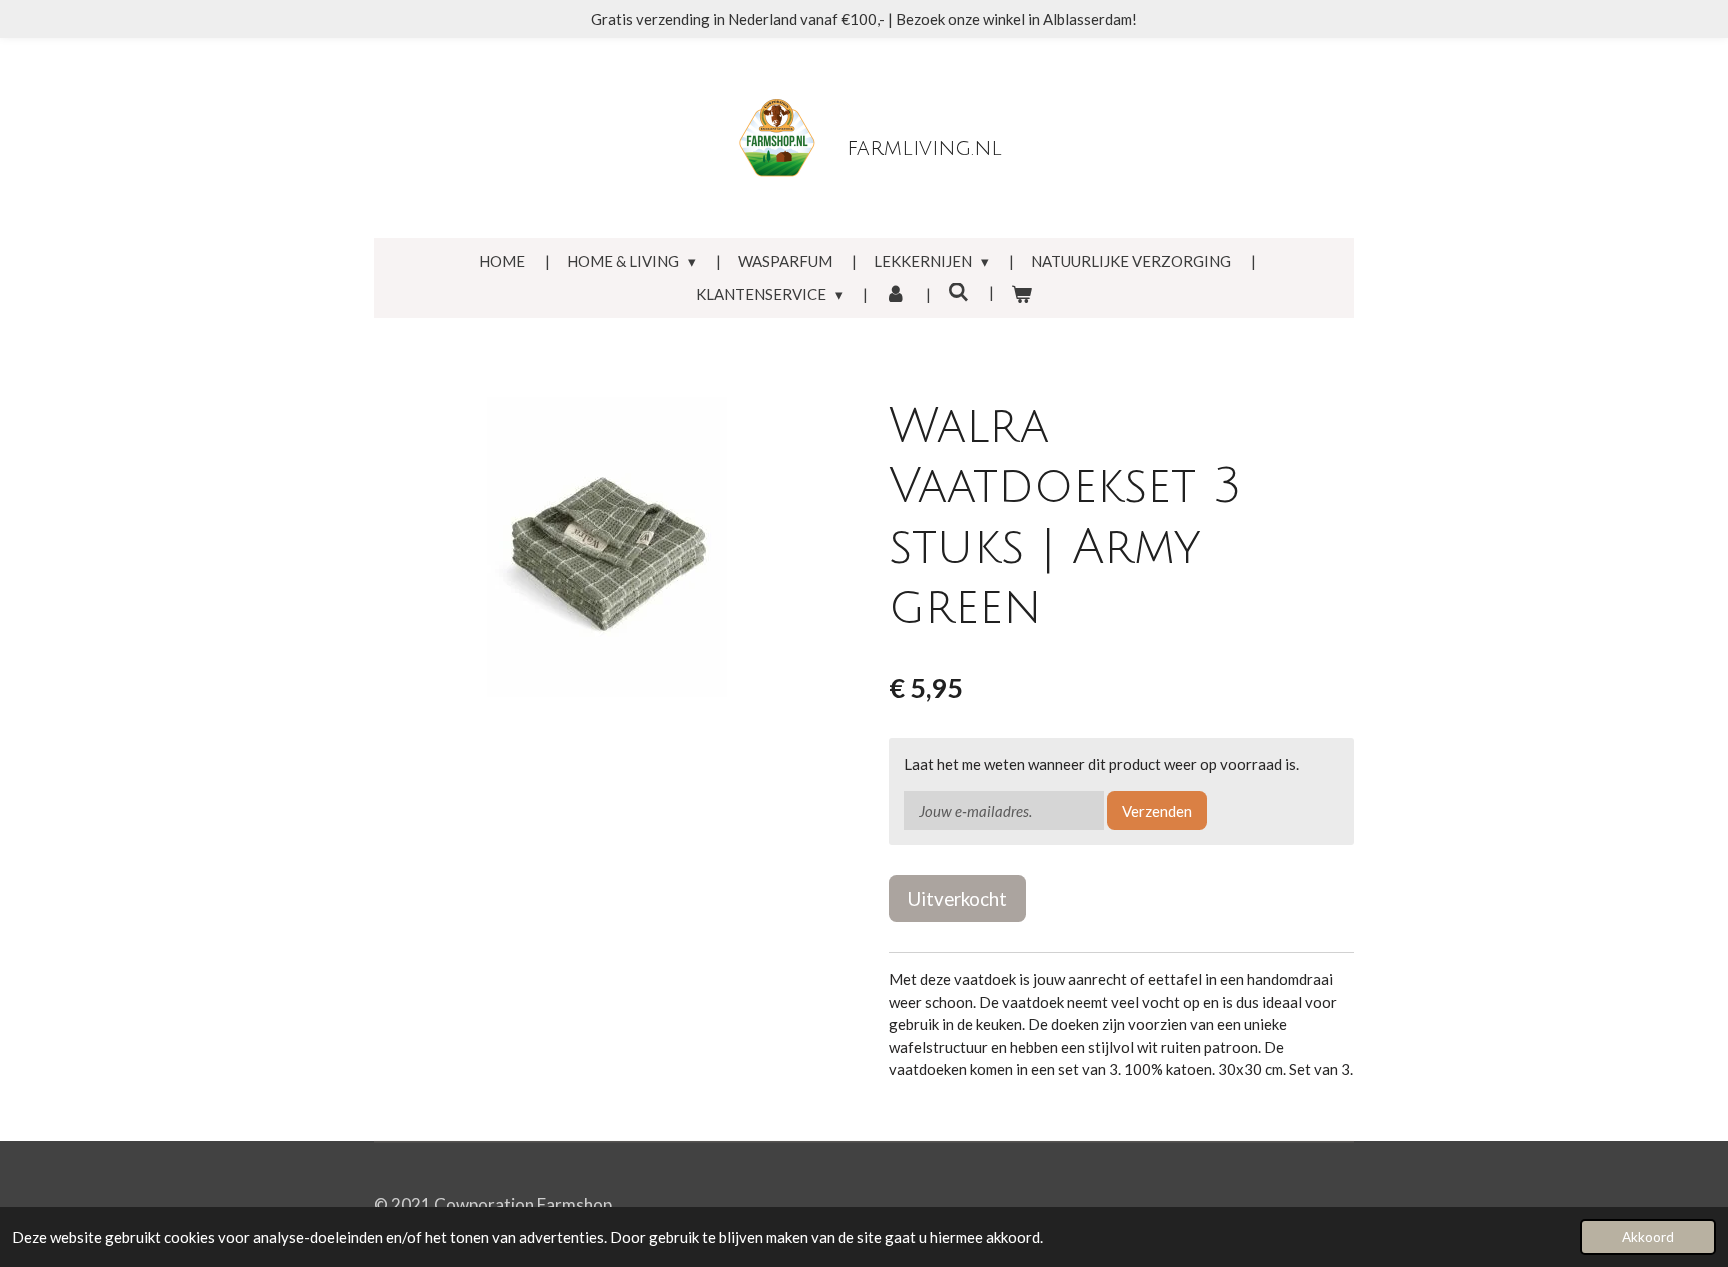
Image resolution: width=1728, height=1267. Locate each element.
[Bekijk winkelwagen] (1021, 294)
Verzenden (1157, 811)
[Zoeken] (958, 292)
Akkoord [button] (1648, 1237)
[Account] (895, 294)
